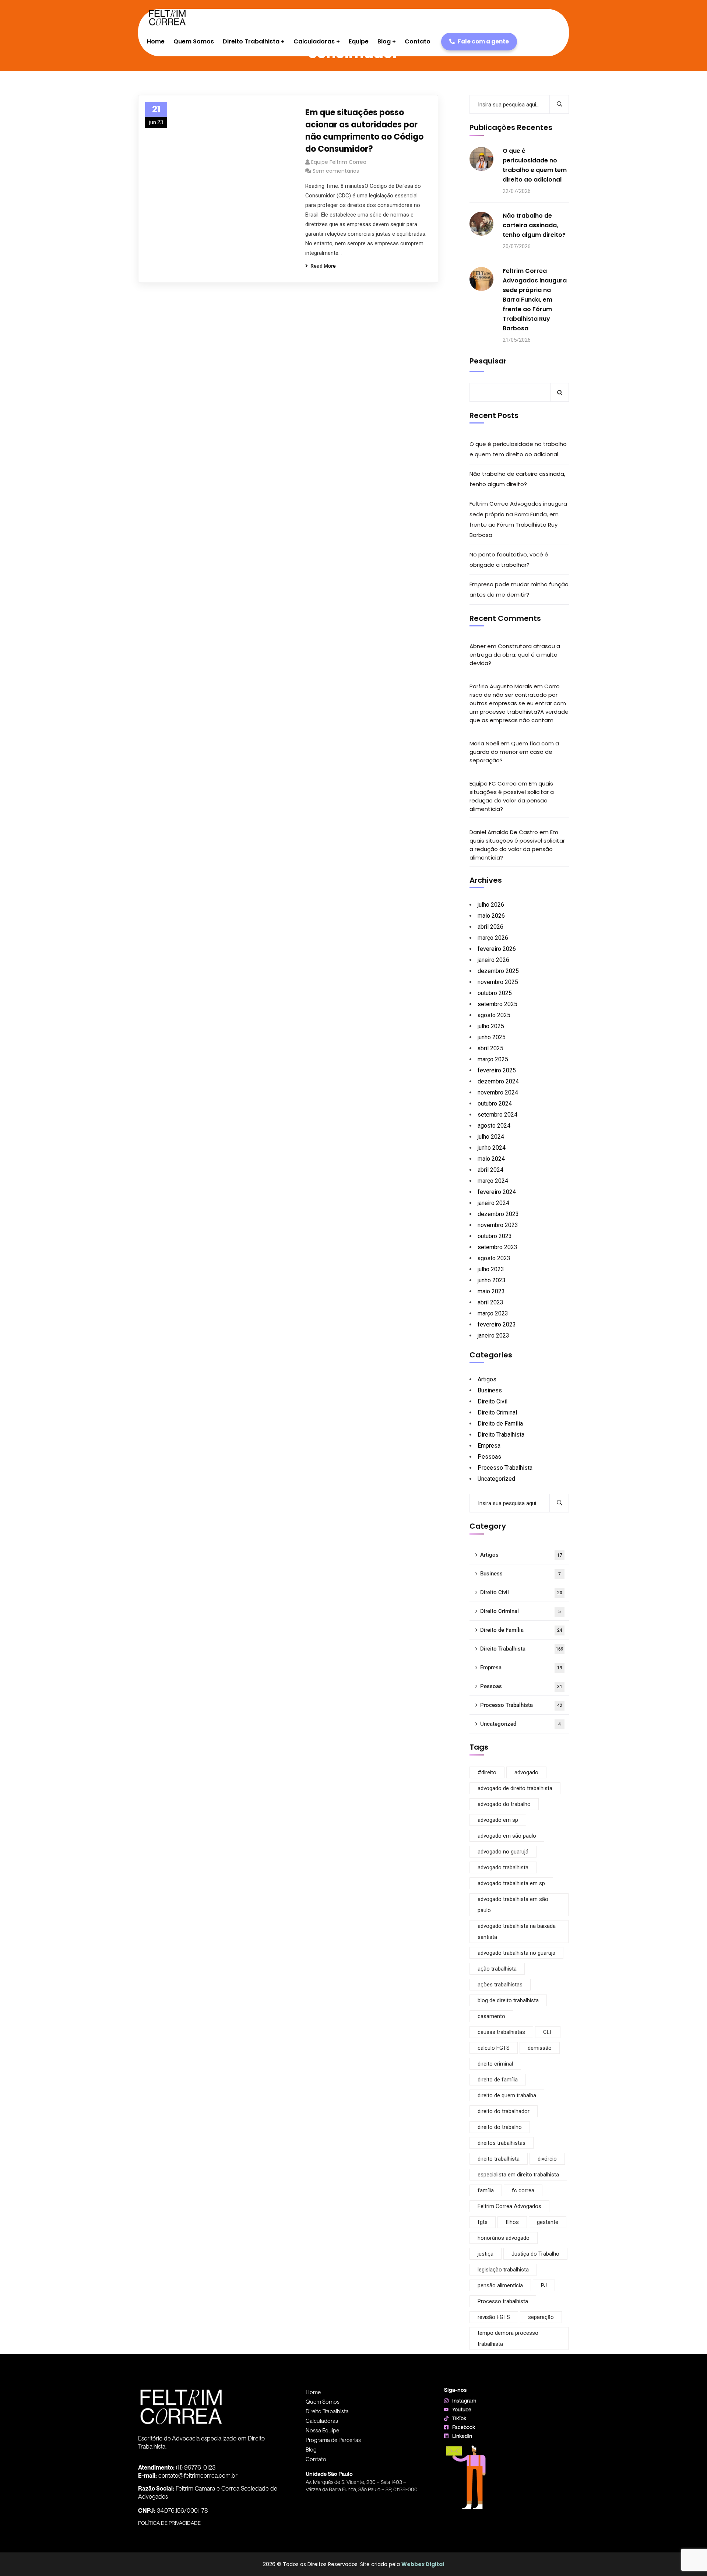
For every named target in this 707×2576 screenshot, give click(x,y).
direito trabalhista (499, 2159)
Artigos (487, 1379)
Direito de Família (500, 1424)
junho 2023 (492, 1280)
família (486, 2190)
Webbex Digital (423, 2564)
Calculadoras (322, 2421)
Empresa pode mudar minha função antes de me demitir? (519, 589)
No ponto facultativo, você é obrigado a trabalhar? (509, 560)
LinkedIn (462, 2436)
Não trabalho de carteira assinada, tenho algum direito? (534, 225)
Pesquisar (488, 361)
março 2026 (493, 938)
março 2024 (493, 1181)
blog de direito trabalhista (508, 2000)
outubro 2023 (495, 1236)
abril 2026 (490, 927)
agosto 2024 (494, 1126)
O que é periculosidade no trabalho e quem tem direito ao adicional (535, 165)
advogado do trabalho (504, 1804)
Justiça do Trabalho (535, 2254)
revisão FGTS (494, 2317)
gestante (548, 2222)
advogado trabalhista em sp (511, 1883)
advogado (526, 1772)
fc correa (523, 2190)
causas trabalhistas (501, 2032)
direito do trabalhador (504, 2111)
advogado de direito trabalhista (515, 1788)
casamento (491, 2016)
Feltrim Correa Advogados (509, 2206)
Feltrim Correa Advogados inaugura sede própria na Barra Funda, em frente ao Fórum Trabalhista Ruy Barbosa (535, 300)
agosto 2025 (494, 1015)
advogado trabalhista (503, 1867)
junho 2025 (492, 1037)
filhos (512, 2222)
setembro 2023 (497, 1247)
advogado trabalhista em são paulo (513, 1905)
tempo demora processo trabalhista (508, 2338)
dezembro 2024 (498, 1081)
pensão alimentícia (500, 2285)
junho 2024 (492, 1148)
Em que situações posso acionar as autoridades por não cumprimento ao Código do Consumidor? (364, 131)
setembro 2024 (497, 1115)
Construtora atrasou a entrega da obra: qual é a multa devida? (515, 655)
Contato (316, 2459)
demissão (540, 2048)
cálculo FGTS (494, 2048)
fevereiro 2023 (497, 1324)
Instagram (464, 2401)
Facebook (464, 2427)
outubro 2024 (495, 1104)
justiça (486, 2254)
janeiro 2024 (493, 1203)
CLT (548, 2032)
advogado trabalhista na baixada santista (517, 1932)
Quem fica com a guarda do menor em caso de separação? (514, 752)
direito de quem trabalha (507, 2095)
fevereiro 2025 (497, 1070)
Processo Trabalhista (505, 1468)
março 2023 (493, 1313)
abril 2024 (490, 1170)
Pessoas (489, 1457)
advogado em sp (498, 1820)
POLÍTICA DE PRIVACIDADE (169, 2523)
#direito (487, 1772)
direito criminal (495, 2064)
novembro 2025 (498, 982)
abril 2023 (490, 1302)
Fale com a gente (483, 41)
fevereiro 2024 (497, 1192)
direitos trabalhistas (502, 2143)
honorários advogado (504, 2238)
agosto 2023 (494, 1258)
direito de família (498, 2080)
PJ (544, 2285)
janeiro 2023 (493, 1336)
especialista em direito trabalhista (518, 2175)
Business (490, 1390)
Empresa (489, 1446)
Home (313, 2392)
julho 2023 (491, 1269)
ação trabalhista (497, 1969)
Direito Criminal (497, 1412)
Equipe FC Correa (493, 783)
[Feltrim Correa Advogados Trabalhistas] (167, 18)
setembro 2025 (497, 1004)
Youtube (462, 2409)
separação (541, 2317)
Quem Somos (323, 2401)
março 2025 (493, 1059)
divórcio (547, 2159)
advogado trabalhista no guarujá (516, 1953)
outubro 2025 (495, 993)
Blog (311, 2449)
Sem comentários (336, 171)
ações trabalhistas (500, 1985)
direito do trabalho (500, 2127)
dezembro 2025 (498, 971)
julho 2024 (491, 1137)
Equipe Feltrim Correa (339, 162)
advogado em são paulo (507, 1836)
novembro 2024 (498, 1092)
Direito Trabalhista (501, 1435)
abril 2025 (490, 1048)
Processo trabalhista (503, 2301)
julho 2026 (491, 905)
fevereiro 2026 (497, 949)
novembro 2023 (498, 1225)
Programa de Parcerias (333, 2440)
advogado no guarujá (503, 1852)
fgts (483, 2222)
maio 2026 (491, 916)
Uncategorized (496, 1479)
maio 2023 (491, 1291)
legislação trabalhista (503, 2270)
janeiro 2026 (493, 960)
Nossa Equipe (322, 2430)
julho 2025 (491, 1026)
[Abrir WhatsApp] (689, 2557)
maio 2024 (491, 1159)
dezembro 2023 (498, 1214)
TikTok (459, 2418)
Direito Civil (493, 1401)
